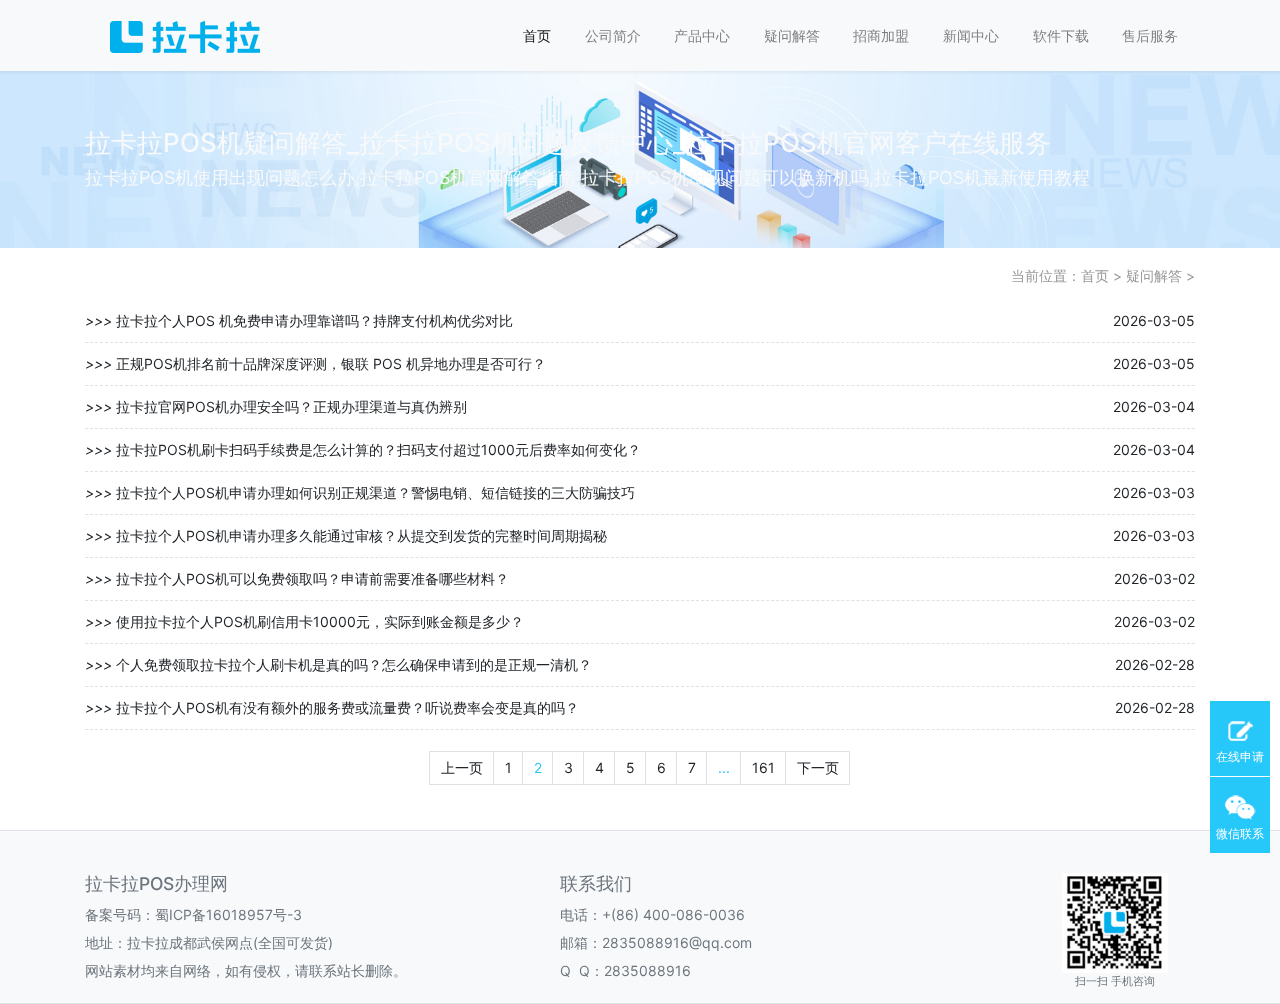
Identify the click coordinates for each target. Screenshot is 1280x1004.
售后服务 (1150, 35)
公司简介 (613, 35)
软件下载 (1061, 35)
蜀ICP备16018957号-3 (228, 914)
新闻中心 (971, 35)
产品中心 (702, 35)
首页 (537, 35)
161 (763, 767)
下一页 (818, 767)
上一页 (462, 767)
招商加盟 (881, 35)
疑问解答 (792, 35)
